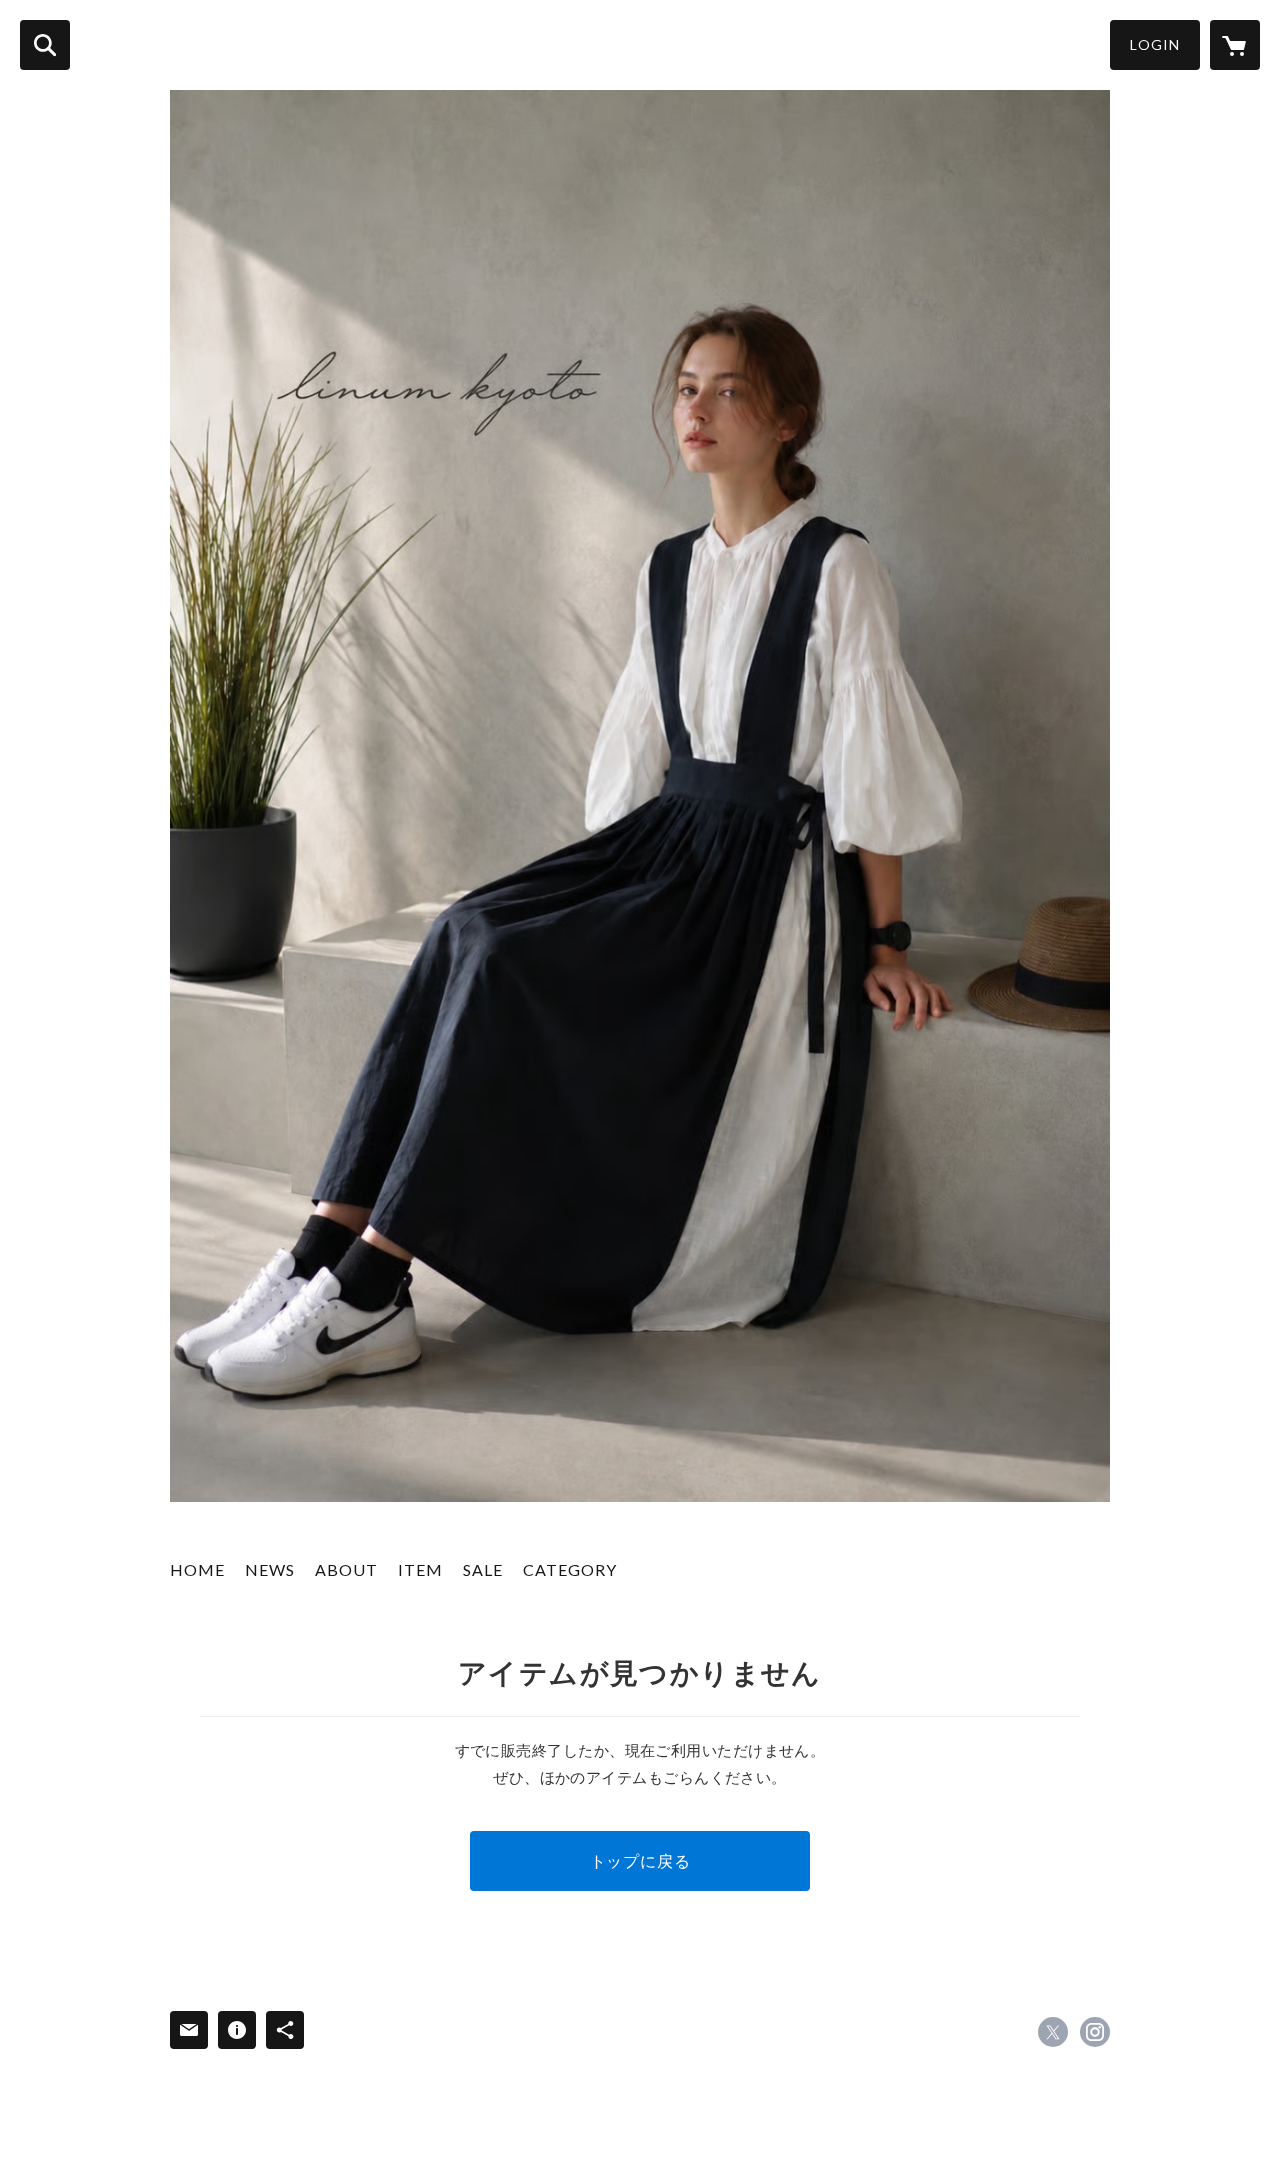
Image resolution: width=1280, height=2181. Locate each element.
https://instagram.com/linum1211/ (1095, 2032)
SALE (483, 1569)
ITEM (420, 1569)
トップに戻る (640, 1860)
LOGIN (1155, 44)
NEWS (270, 1569)
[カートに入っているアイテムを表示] (1235, 45)
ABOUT (346, 1569)
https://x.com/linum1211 (1053, 2032)
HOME (197, 1569)
